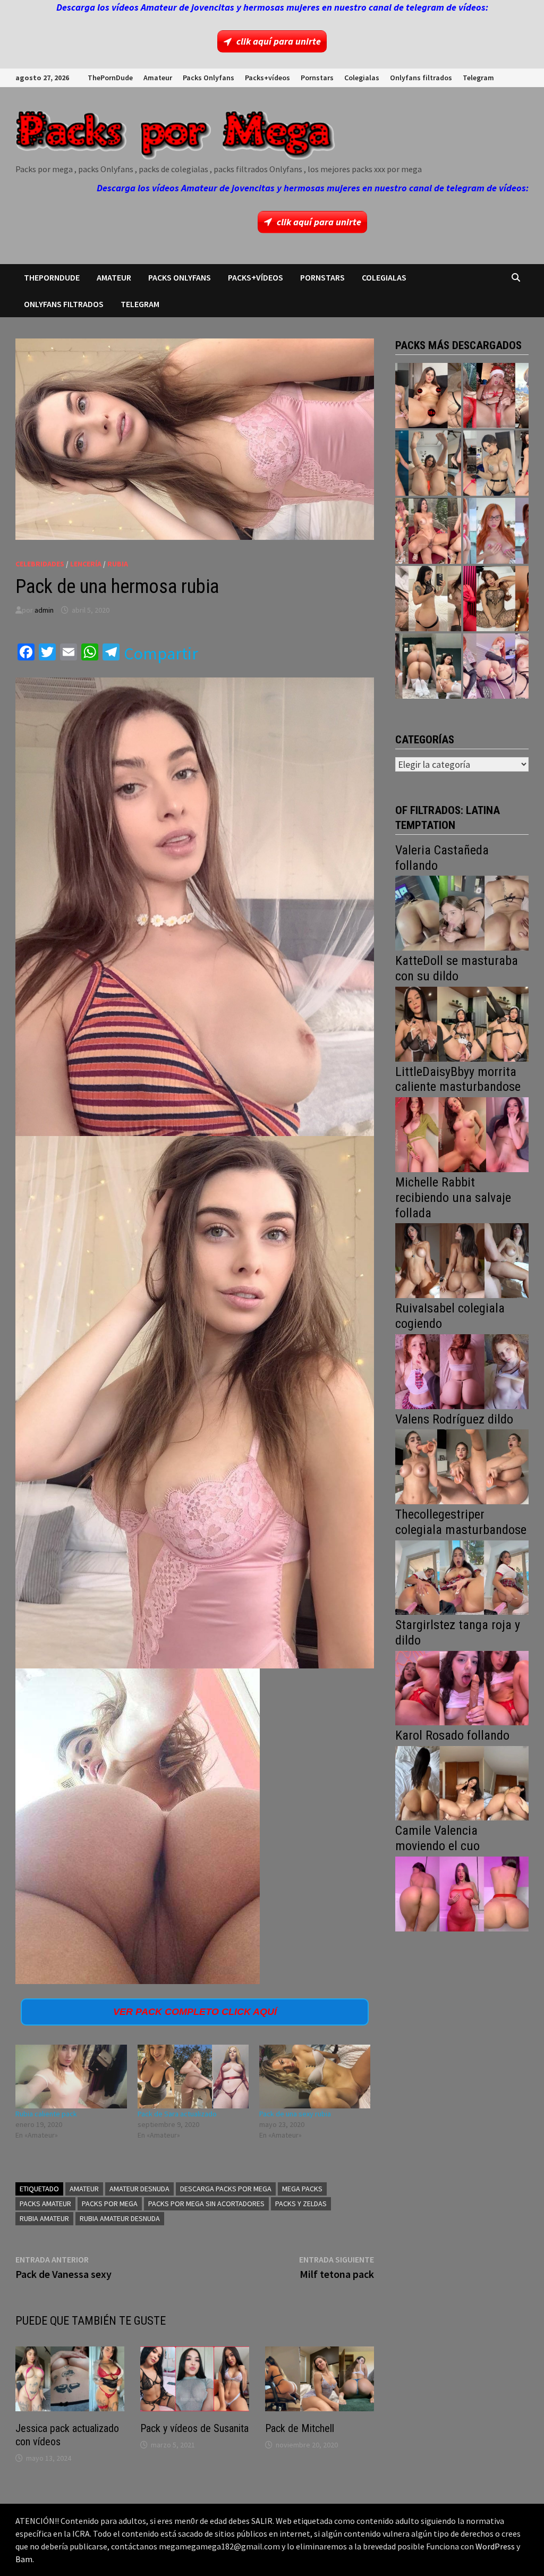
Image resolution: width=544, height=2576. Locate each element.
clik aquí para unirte (279, 41)
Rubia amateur (44, 2218)
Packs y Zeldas (301, 2204)
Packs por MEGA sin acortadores (206, 2204)
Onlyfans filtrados (421, 78)
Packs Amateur (45, 2204)
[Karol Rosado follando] (462, 1782)
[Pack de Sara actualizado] (193, 2077)
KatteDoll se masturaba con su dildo (457, 968)
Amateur (158, 78)
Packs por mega (110, 2204)
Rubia (118, 564)
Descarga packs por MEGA (226, 2189)
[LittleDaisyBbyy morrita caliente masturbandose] (462, 1134)
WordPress (495, 2546)
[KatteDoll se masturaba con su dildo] (462, 1023)
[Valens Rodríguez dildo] (462, 1466)
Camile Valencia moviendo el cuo (437, 1838)
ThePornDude (110, 78)
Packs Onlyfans (209, 78)
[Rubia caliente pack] (71, 2077)
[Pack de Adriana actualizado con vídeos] (428, 396)
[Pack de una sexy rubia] (315, 2077)
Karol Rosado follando (452, 1735)
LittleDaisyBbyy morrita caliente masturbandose (458, 1079)
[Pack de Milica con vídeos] (428, 599)
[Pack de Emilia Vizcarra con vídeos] (496, 531)
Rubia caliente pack (46, 2114)
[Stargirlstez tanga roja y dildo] (462, 1687)
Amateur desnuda (139, 2189)
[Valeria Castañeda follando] (462, 912)
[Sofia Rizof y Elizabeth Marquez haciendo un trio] (428, 531)
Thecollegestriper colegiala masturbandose (461, 1522)
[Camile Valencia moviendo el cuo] (462, 1893)
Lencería (86, 564)
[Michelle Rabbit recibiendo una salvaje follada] (462, 1260)
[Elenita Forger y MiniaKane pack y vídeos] (428, 666)
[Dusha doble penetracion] (496, 666)
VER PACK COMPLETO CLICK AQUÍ (195, 2012)
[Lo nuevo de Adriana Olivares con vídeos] (428, 463)
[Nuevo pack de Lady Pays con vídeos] (496, 599)
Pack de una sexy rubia (295, 2114)
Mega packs (302, 2189)
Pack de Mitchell (300, 2428)
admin (44, 610)
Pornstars (317, 78)
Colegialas (362, 78)
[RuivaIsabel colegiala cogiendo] (462, 1371)
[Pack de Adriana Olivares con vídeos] (496, 463)
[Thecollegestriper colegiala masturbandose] (462, 1576)
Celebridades (40, 564)
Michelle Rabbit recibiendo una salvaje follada (453, 1198)
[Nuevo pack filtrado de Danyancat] (496, 396)
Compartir (161, 654)
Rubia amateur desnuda (120, 2218)
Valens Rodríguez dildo (454, 1419)
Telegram (478, 78)
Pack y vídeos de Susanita (194, 2428)
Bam (24, 2559)
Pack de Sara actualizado (177, 2114)
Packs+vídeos (267, 78)
